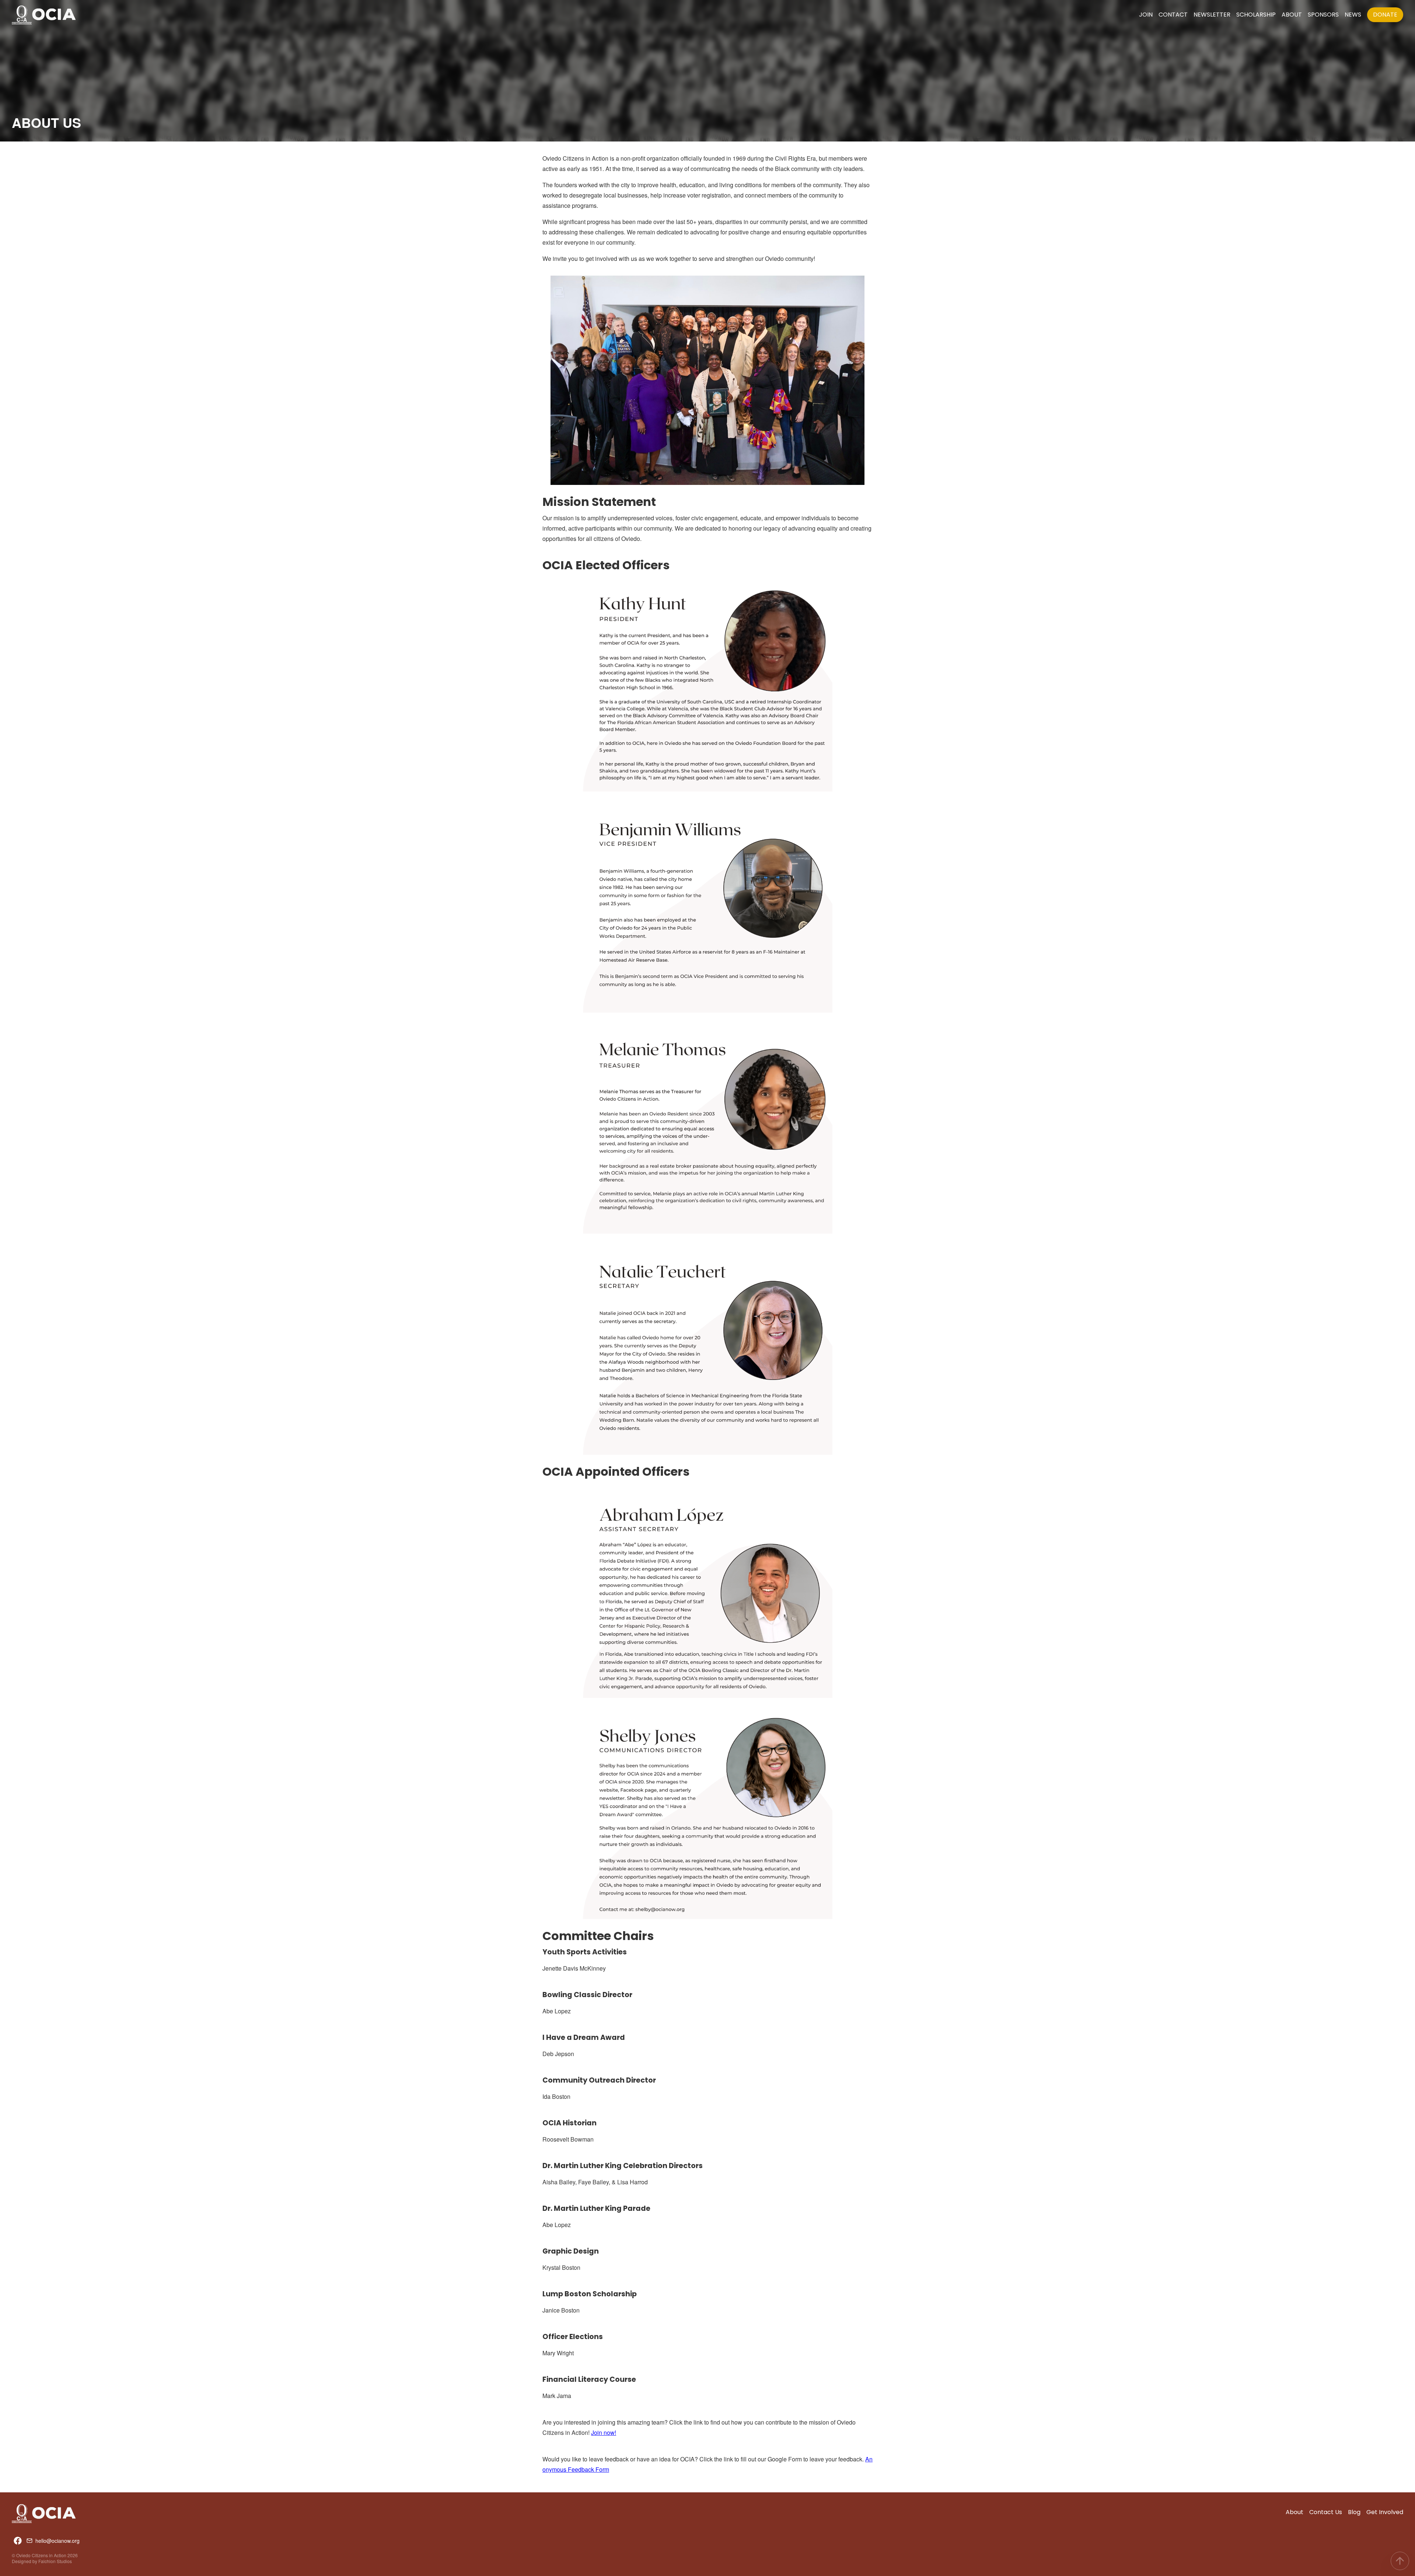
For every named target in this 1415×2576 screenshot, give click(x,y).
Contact (1173, 15)
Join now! (604, 2432)
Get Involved (1385, 2512)
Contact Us (1326, 2512)
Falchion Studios (55, 2561)
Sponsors (1323, 15)
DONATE (1385, 15)
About (1292, 15)
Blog (1354, 2512)
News (1353, 15)
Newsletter (1212, 15)
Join (1146, 15)
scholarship (1256, 15)
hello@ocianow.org (57, 2541)
